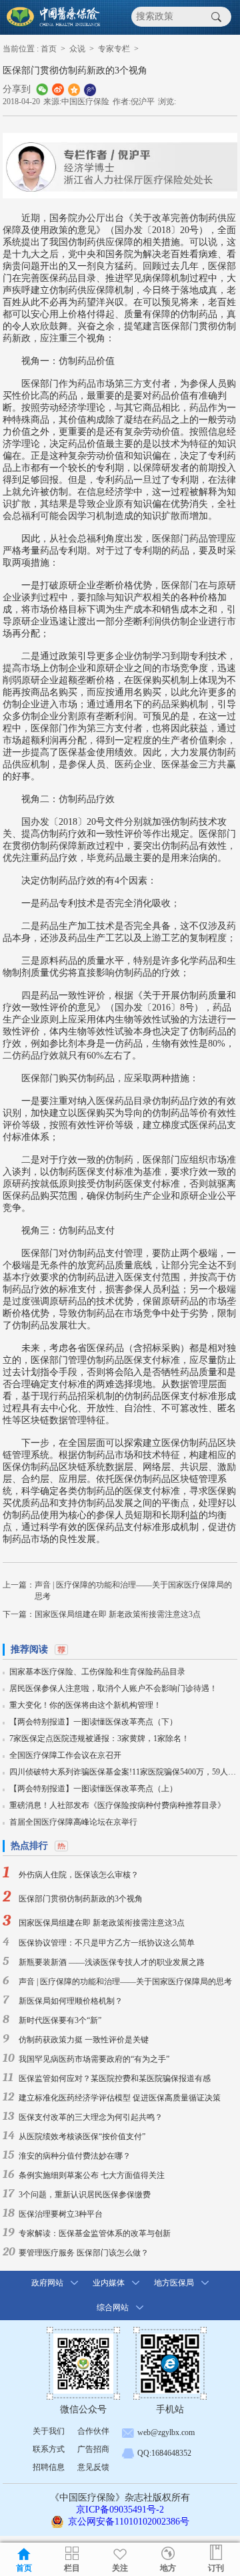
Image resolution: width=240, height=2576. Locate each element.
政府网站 (47, 2283)
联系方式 (49, 2449)
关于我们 (49, 2431)
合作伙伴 (93, 2431)
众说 (77, 49)
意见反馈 (93, 2467)
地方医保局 (174, 2283)
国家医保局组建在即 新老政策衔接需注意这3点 (118, 1614)
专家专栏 (114, 49)
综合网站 (113, 2308)
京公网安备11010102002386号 (129, 2522)
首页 (49, 49)
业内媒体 (109, 2283)
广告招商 (93, 2449)
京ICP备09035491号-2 (120, 2510)
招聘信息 (49, 2467)
